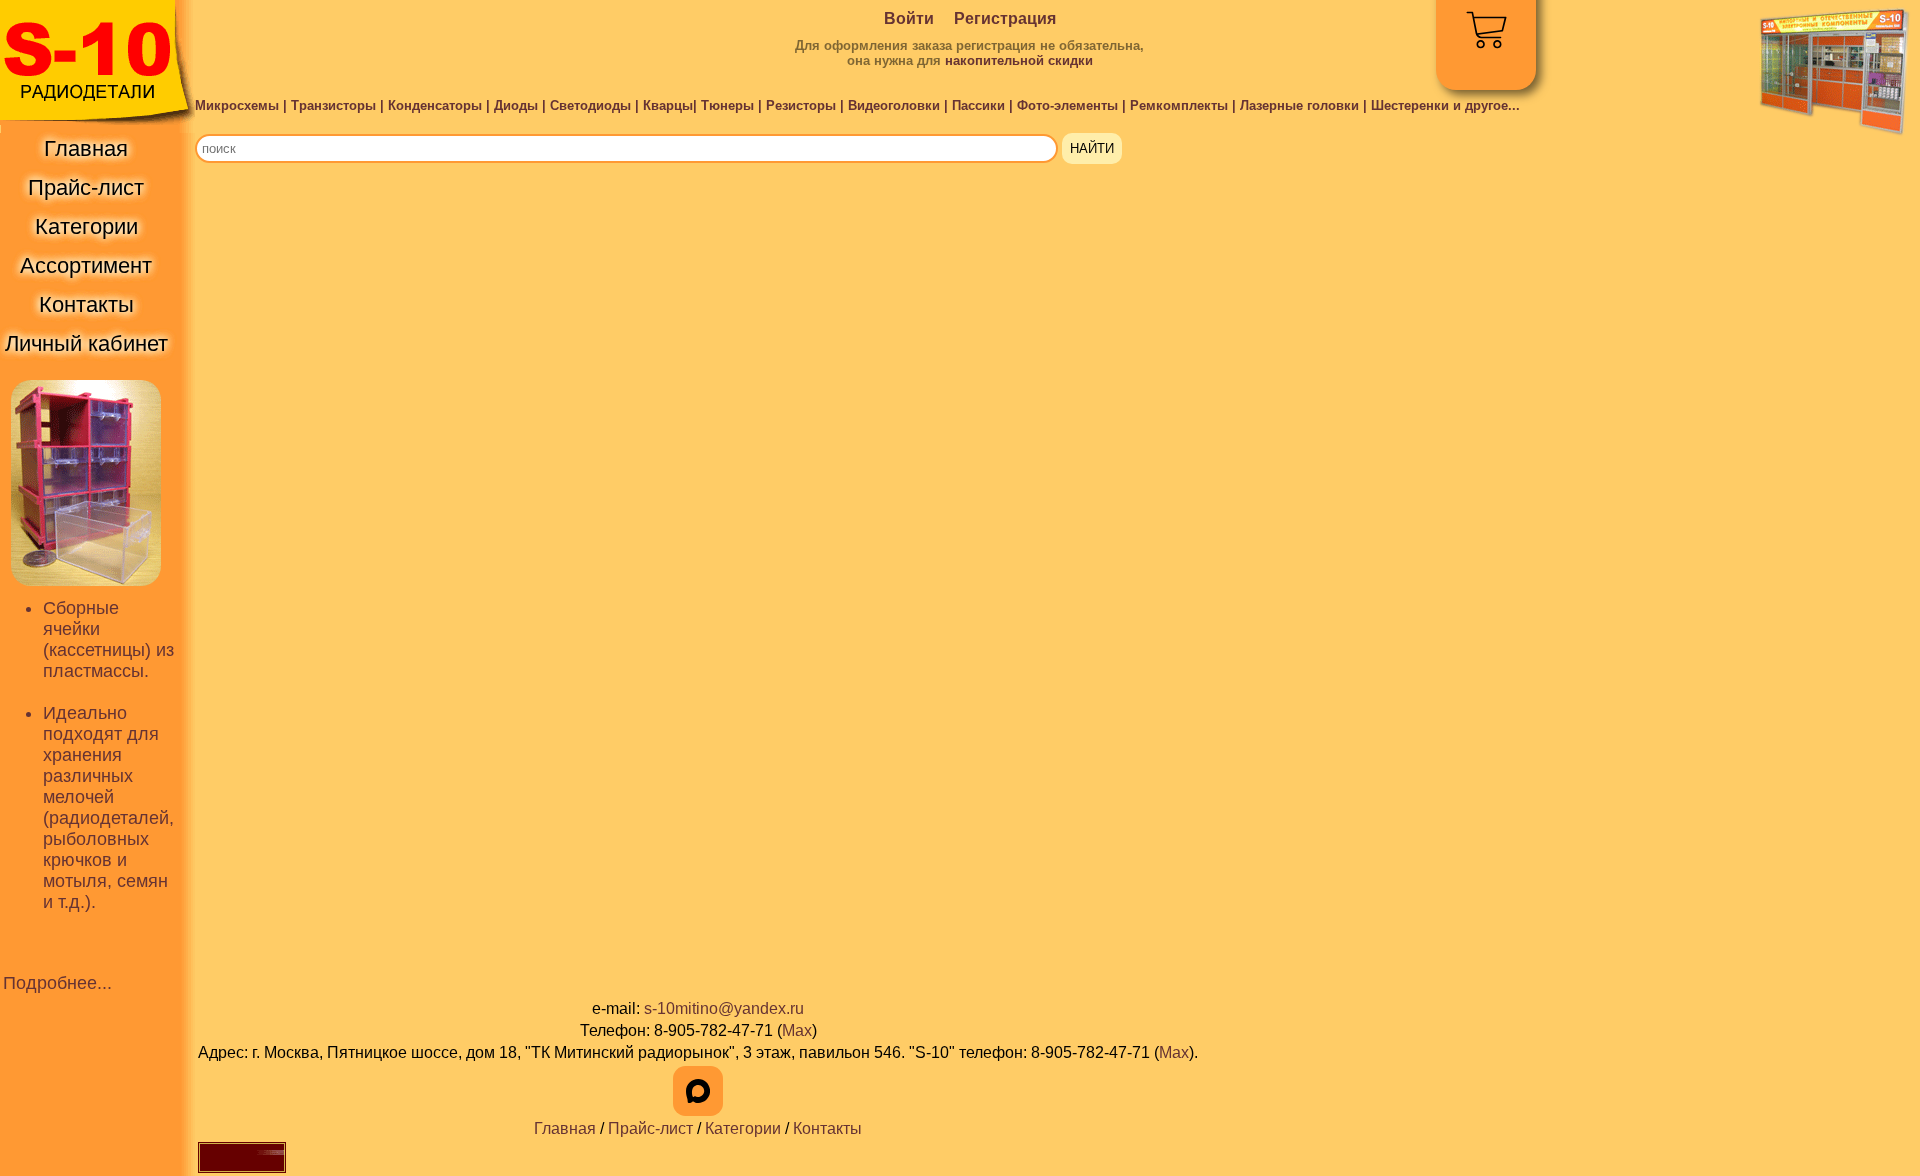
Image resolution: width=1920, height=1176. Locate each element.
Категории (743, 1128)
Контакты (827, 1128)
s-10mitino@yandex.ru (724, 1008)
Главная (565, 1128)
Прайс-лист (650, 1128)
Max (797, 1030)
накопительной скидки (1019, 60)
